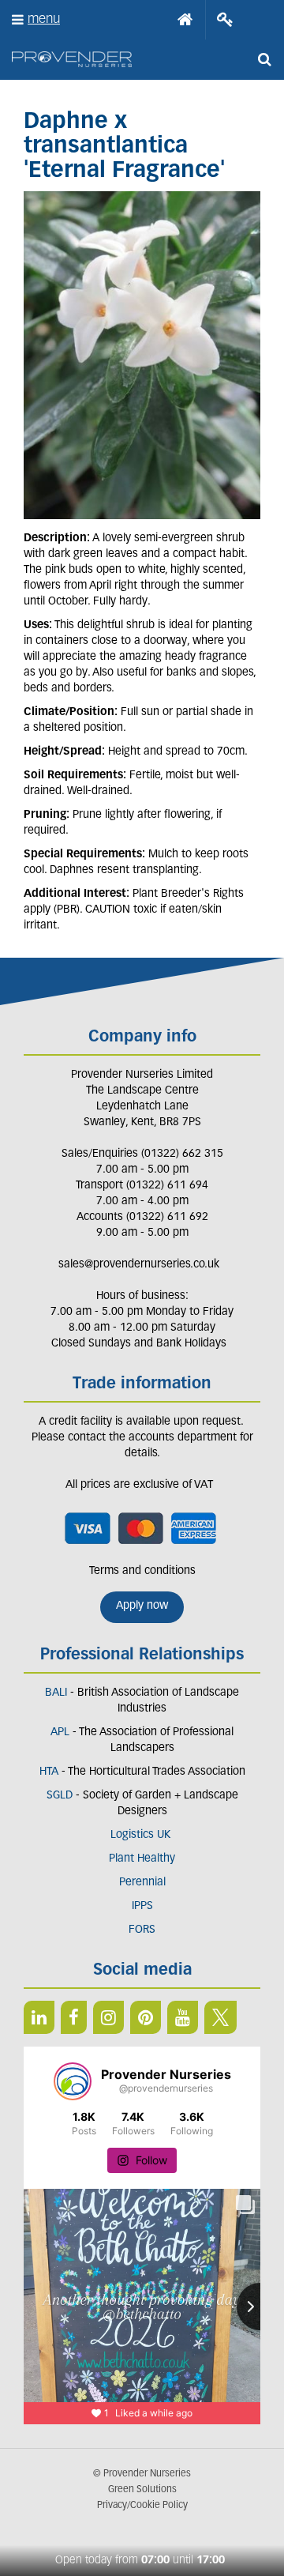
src (264, 59)
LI (39, 2017)
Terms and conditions (142, 1571)
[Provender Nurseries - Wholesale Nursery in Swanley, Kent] (72, 60)
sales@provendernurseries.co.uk (139, 1265)
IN (108, 2017)
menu (44, 19)
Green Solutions (142, 2490)
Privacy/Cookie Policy (142, 2506)
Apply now (142, 1606)
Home (185, 20)
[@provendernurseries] (73, 2081)
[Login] (225, 20)
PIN (146, 2017)
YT (183, 2017)
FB (74, 2017)
